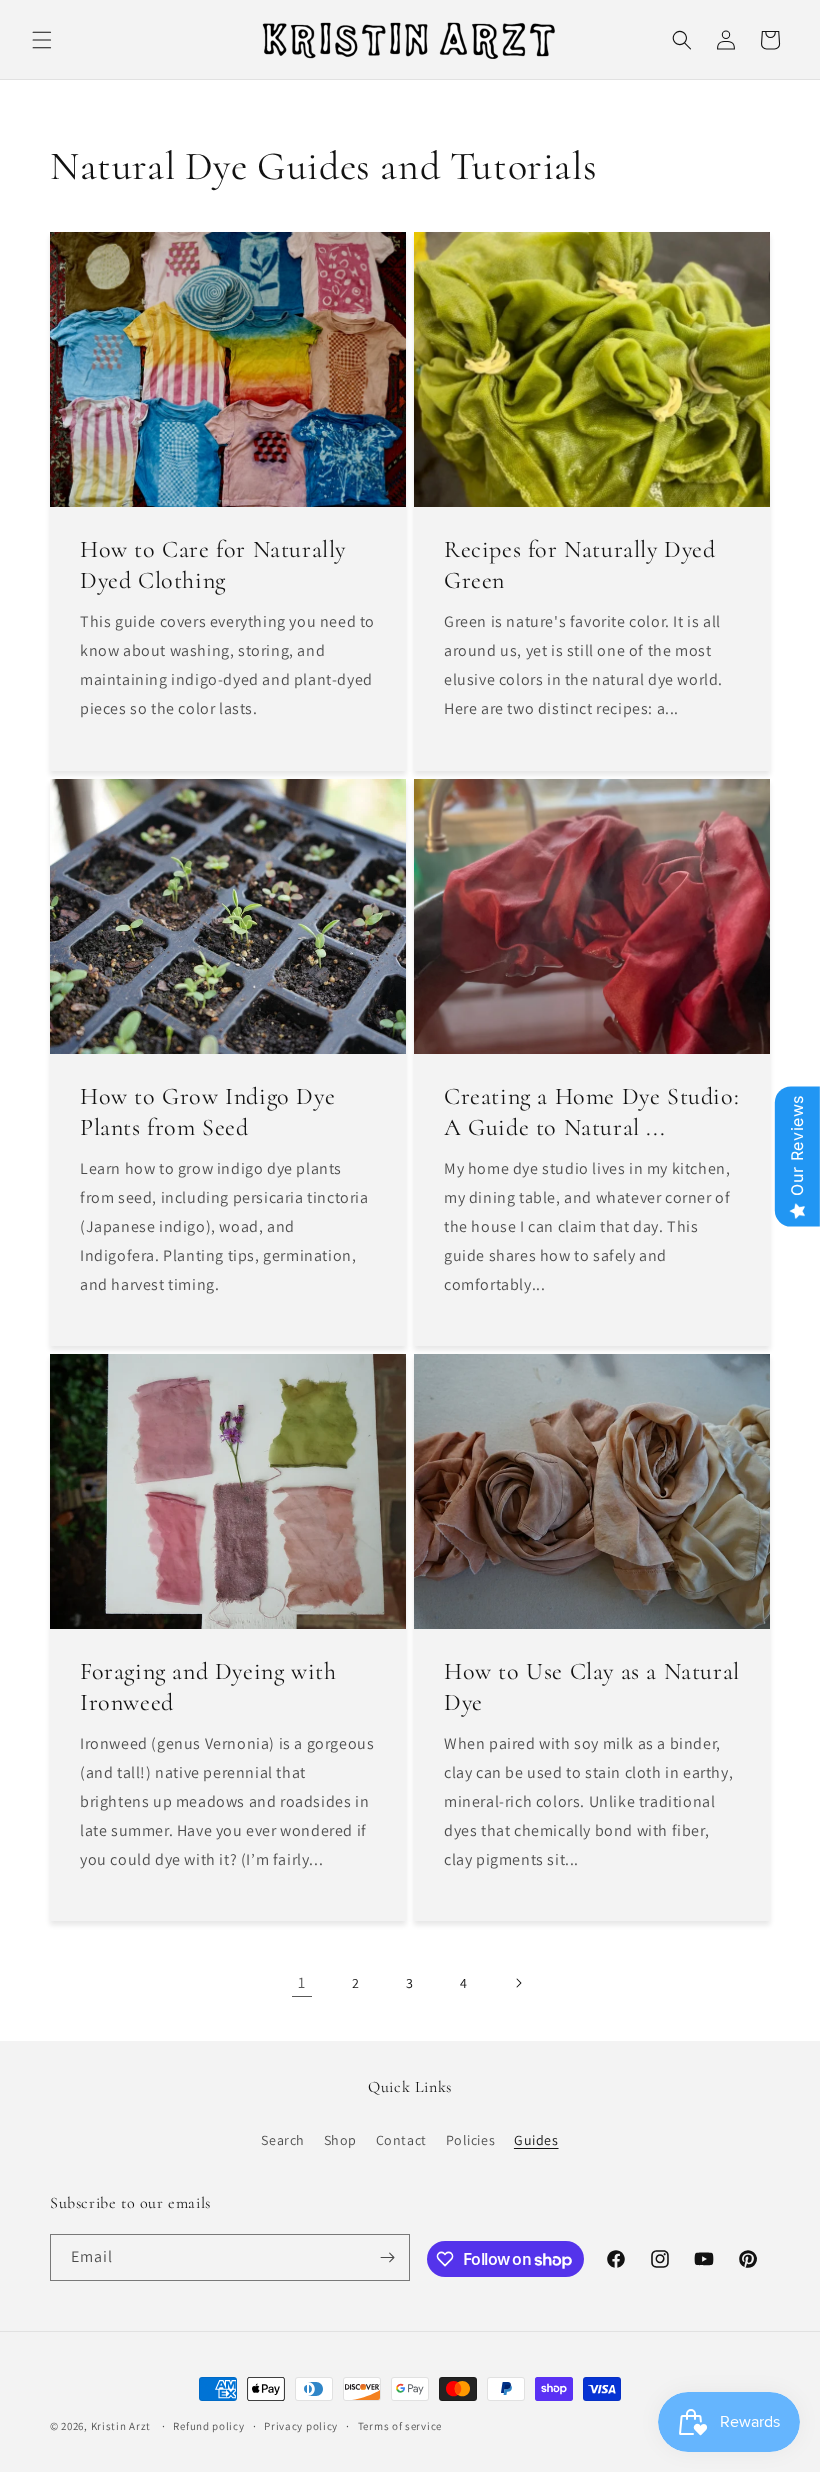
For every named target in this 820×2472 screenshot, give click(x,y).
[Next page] (518, 1983)
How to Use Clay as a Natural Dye (592, 1687)
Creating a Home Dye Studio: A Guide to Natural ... (591, 1112)
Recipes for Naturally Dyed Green (580, 565)
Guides (536, 2140)
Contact (401, 2140)
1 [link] (302, 1982)
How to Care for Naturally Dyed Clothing (213, 565)
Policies (471, 2140)
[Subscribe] (387, 2257)
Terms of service (400, 2426)
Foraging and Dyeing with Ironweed (208, 1687)
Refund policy (208, 2426)
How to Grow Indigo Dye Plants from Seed (207, 1112)
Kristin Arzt (121, 2426)
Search (283, 2140)
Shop (340, 2140)
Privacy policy (301, 2426)
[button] (42, 40)
